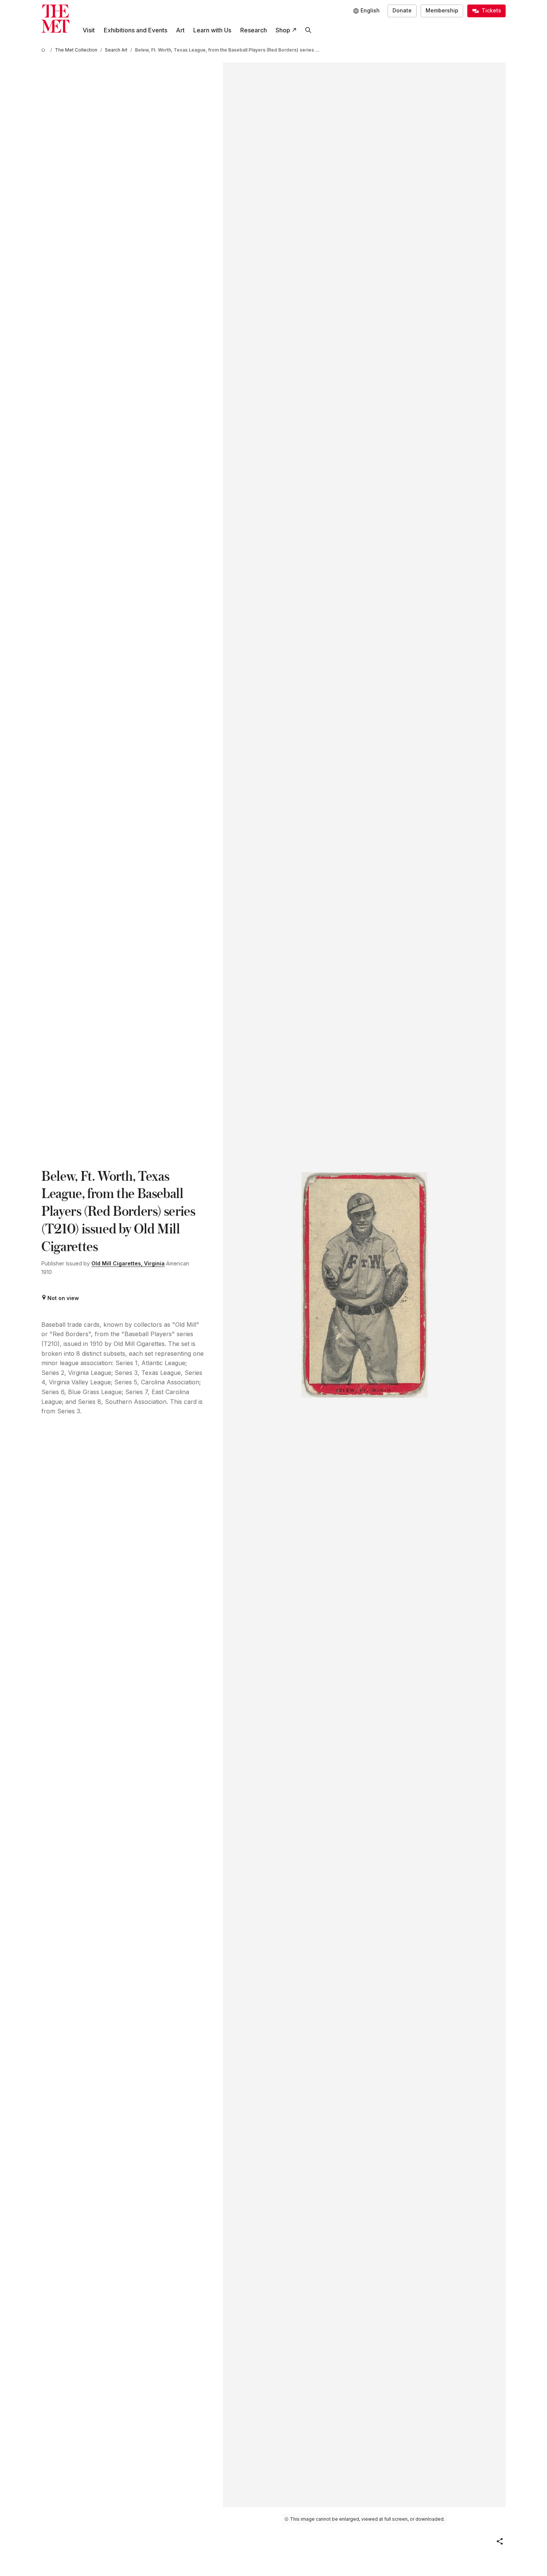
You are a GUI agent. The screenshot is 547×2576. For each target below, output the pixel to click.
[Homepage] (55, 19)
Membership (442, 10)
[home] (44, 50)
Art (180, 30)
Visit (89, 30)
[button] (500, 2541)
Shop (283, 30)
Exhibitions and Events (136, 30)
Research (254, 30)
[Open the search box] (308, 30)
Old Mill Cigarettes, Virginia (128, 1263)
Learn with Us (212, 30)
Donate (402, 10)
